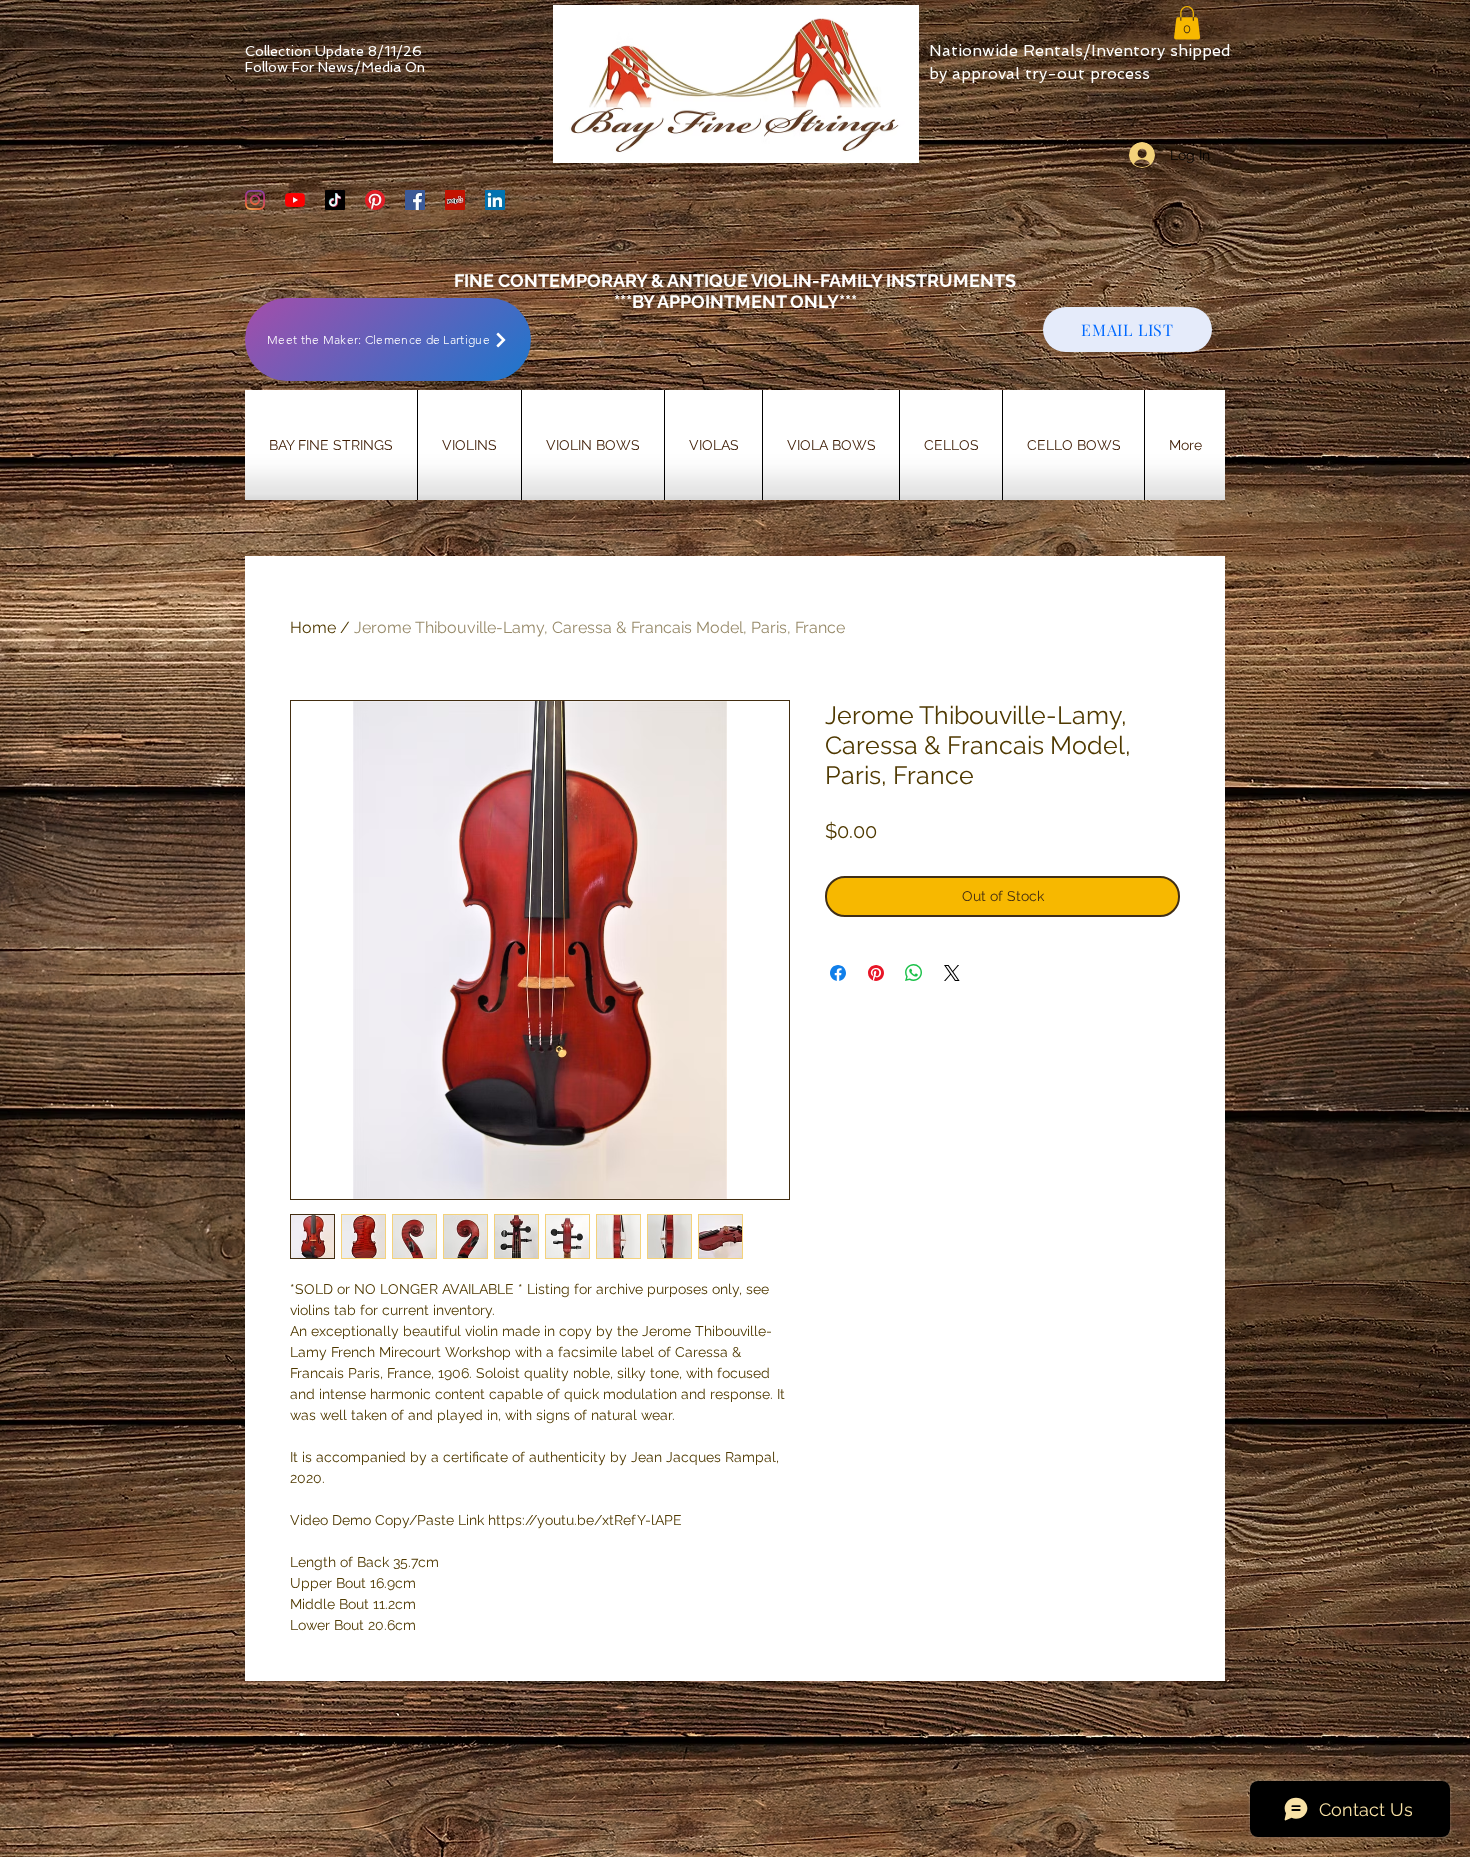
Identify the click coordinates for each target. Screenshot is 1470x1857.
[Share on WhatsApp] (914, 973)
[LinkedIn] (495, 200)
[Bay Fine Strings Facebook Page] (415, 200)
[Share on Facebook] (838, 973)
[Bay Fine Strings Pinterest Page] (375, 200)
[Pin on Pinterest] (876, 973)
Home (313, 627)
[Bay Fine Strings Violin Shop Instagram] (255, 200)
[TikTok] (335, 200)
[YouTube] (295, 200)
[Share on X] (952, 973)
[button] (1187, 22)
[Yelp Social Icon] (455, 200)
